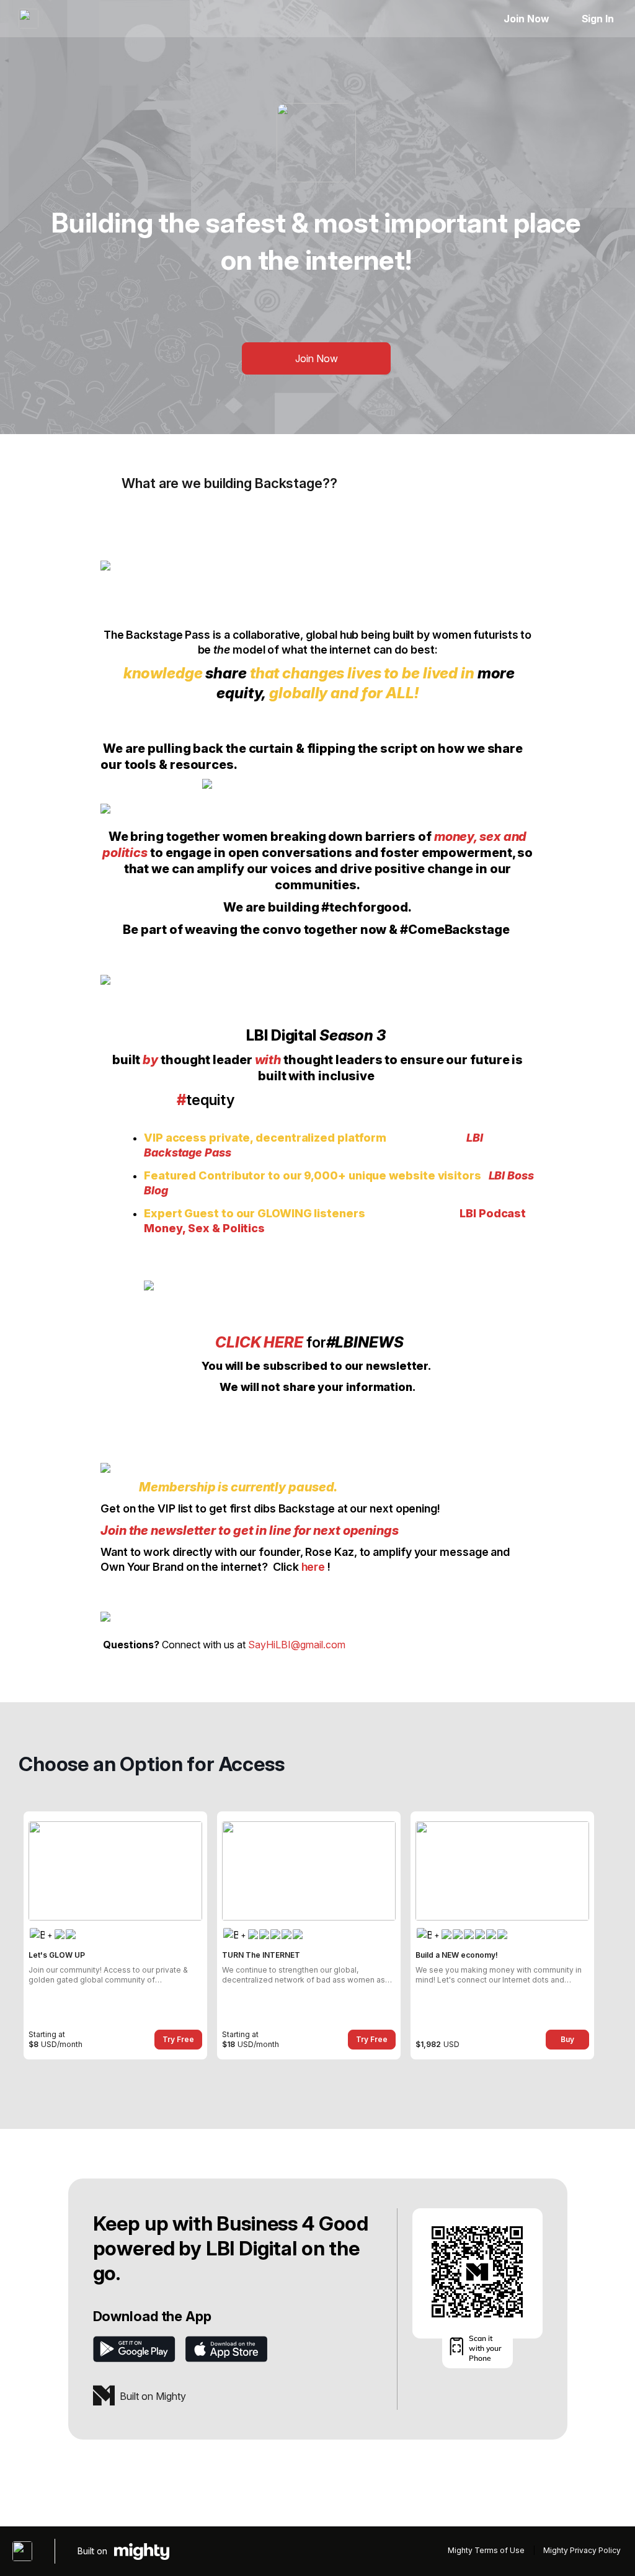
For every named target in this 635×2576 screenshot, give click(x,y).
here (313, 1567)
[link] (115, 1935)
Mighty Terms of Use (486, 2550)
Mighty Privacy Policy (582, 2550)
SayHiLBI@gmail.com (297, 1645)
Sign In (598, 19)
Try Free (178, 2039)
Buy (567, 2039)
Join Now (526, 19)
